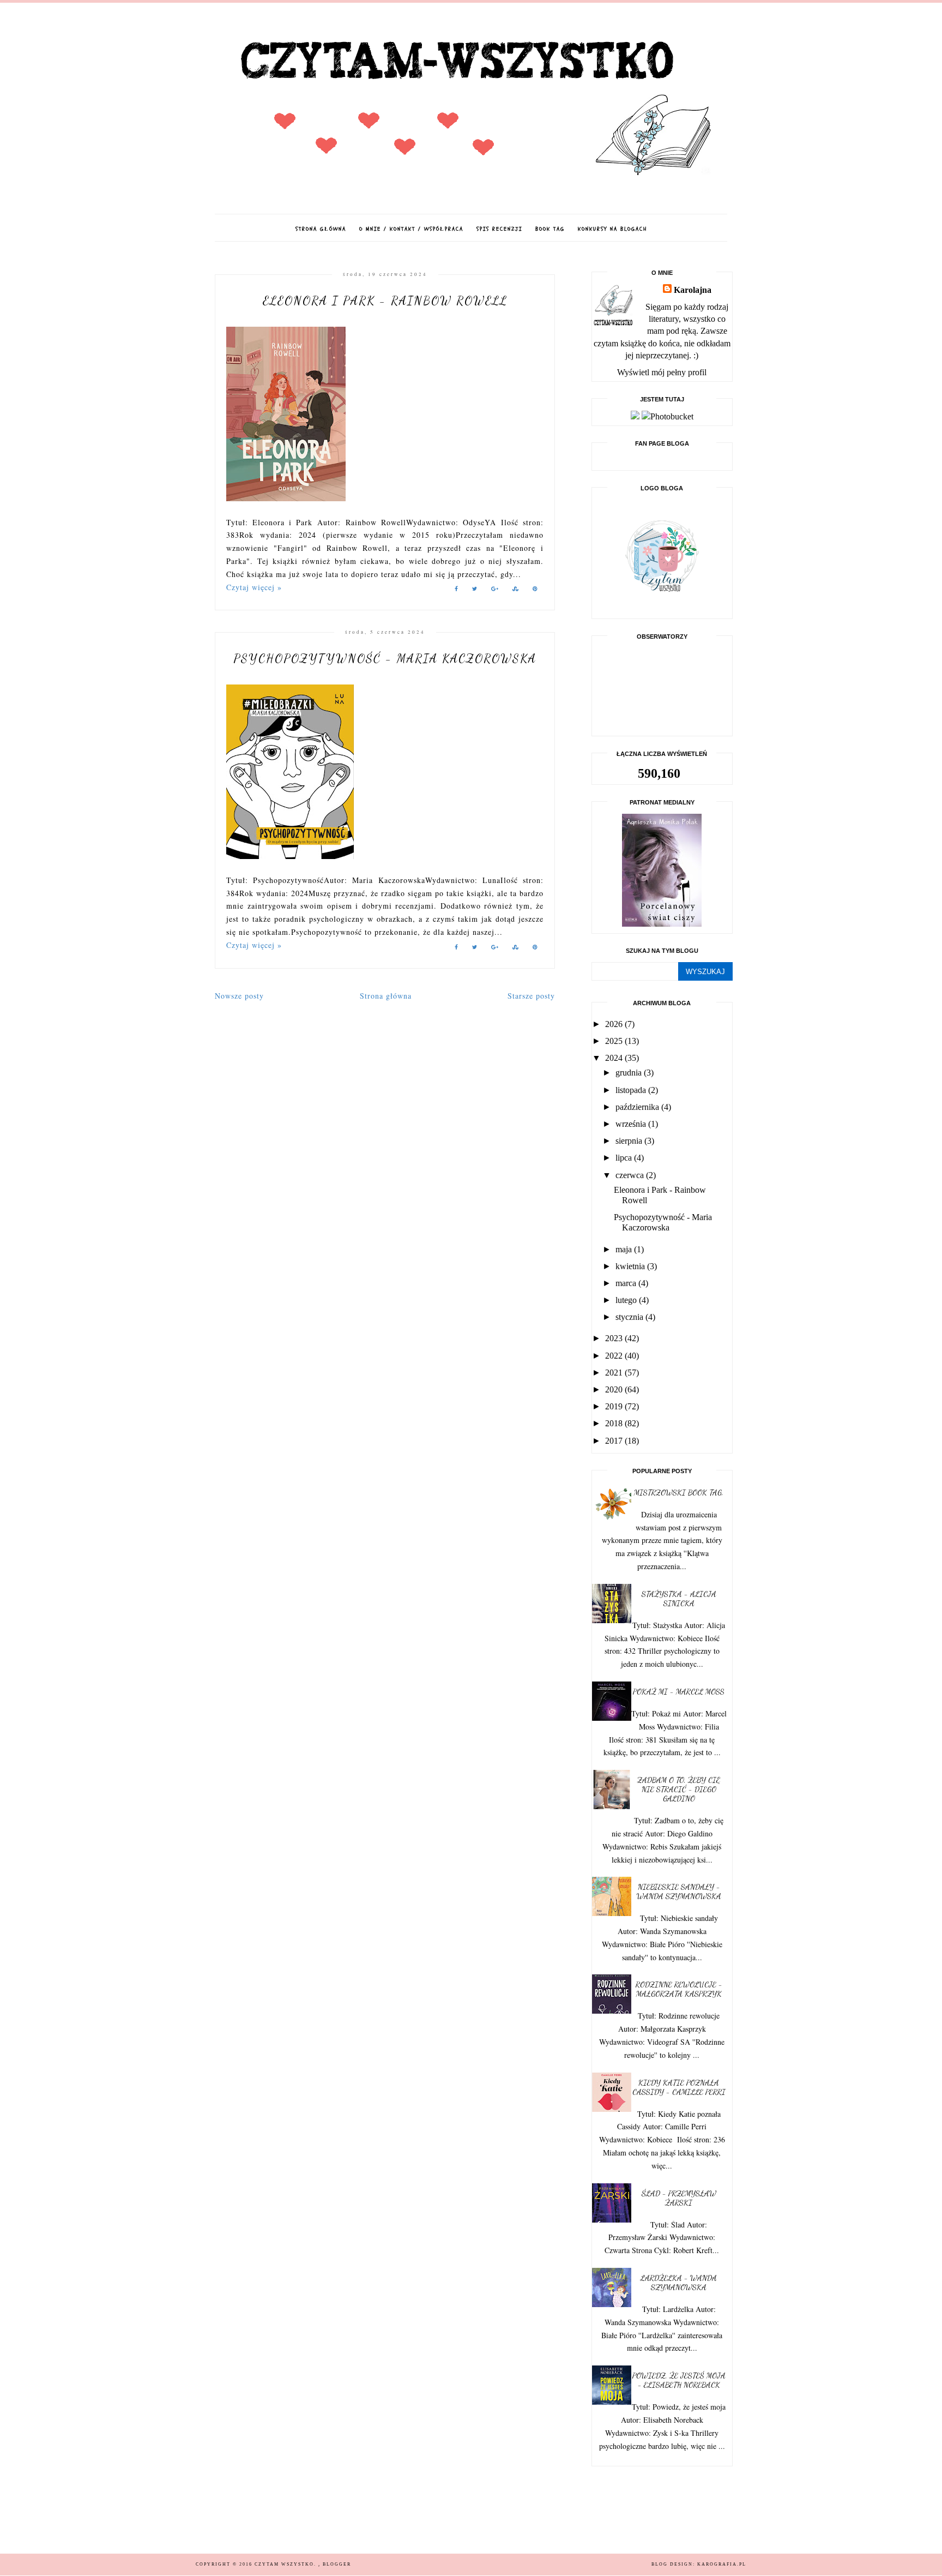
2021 (615, 1373)
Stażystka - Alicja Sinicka (679, 1599)
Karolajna (693, 290)
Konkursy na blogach (612, 229)
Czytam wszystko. (286, 2564)
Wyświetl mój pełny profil (662, 372)
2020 (615, 1389)
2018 (615, 1423)
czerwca (631, 1175)
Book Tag (550, 229)
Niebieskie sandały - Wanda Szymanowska (679, 1892)
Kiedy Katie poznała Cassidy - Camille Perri (679, 2087)
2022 (615, 1356)
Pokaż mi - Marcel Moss (679, 1692)
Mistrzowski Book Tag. (679, 1493)
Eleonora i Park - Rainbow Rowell (385, 301)
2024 (615, 1058)
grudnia (630, 1073)
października (638, 1107)
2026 (615, 1024)
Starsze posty (531, 996)
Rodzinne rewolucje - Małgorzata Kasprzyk (679, 1989)
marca (627, 1283)
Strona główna (321, 229)
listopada (632, 1090)
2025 (615, 1041)
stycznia (630, 1317)
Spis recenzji (499, 229)
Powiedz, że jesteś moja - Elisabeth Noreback (679, 2380)
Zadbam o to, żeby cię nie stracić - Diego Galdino (679, 1789)
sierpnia (630, 1141)
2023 (615, 1338)
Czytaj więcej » (254, 587)
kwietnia (631, 1266)
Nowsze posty (239, 996)
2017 (615, 1441)
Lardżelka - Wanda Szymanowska (679, 2283)
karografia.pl (722, 2564)
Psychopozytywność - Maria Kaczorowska (385, 658)
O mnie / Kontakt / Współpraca (411, 229)
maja (625, 1249)
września (632, 1124)
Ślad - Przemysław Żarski (679, 2198)
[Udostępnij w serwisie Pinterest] (535, 590)
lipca (625, 1158)
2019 (615, 1406)
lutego (627, 1300)
